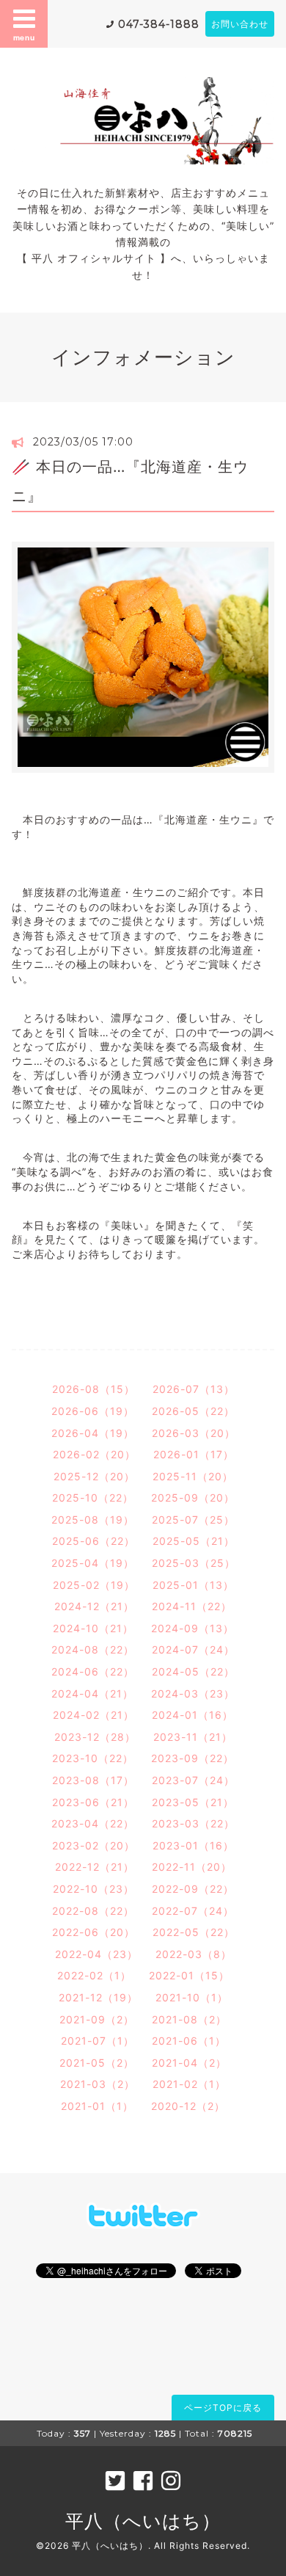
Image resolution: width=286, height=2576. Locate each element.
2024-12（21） (94, 1606)
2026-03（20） (194, 1433)
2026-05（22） (193, 1411)
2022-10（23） (93, 1889)
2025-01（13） (193, 1585)
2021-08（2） (189, 2019)
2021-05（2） (97, 2063)
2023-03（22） (193, 1823)
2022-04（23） (96, 1954)
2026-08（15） (93, 1389)
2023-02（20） (93, 1845)
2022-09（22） (193, 1889)
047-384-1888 (159, 24)
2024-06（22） (93, 1671)
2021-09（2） (97, 2019)
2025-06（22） (93, 1541)
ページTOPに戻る (223, 2408)
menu (24, 37)
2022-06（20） (93, 1932)
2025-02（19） (94, 1585)
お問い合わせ (240, 24)
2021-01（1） (97, 2106)
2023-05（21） (193, 1802)
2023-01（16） (193, 1845)
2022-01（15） (189, 1975)
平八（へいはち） (143, 2521)
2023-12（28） (95, 1737)
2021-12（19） (98, 1997)
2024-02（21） (93, 1715)
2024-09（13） (192, 1628)
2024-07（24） (193, 1649)
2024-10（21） (93, 1628)
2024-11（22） (192, 1606)
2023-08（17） (93, 1780)
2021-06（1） (189, 2041)
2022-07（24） (193, 1911)
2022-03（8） (194, 1954)
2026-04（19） (93, 1433)
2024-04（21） (92, 1693)
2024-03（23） (193, 1693)
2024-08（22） (93, 1649)
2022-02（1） (94, 1975)
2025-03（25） (194, 1563)
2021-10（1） (192, 1997)
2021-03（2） (98, 2084)
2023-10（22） (93, 1758)
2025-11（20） (193, 1476)
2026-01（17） (194, 1454)
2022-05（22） (194, 1932)
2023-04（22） (93, 1823)
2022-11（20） (192, 1867)
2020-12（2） (188, 2106)
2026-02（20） (94, 1454)
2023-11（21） (193, 1737)
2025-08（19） (93, 1520)
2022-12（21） (95, 1867)
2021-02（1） (189, 2084)
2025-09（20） (193, 1498)
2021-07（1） (98, 2041)
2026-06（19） (93, 1411)
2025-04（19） (93, 1563)
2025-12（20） (94, 1476)
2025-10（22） (93, 1498)
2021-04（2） (189, 2063)
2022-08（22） (93, 1911)
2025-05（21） (194, 1541)
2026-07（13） (194, 1389)
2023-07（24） (193, 1780)
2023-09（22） (192, 1758)
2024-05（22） (193, 1671)
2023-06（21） (93, 1802)
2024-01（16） (192, 1715)
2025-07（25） (193, 1520)
